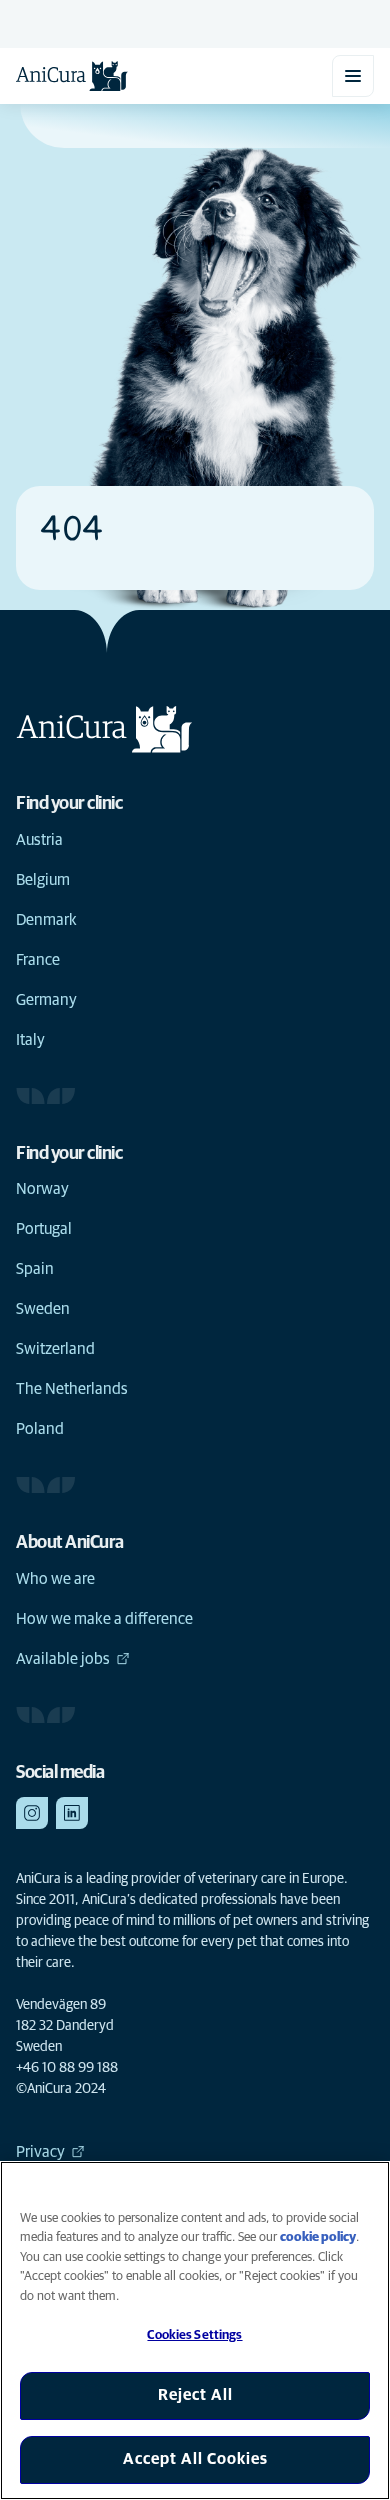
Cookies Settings (194, 2335)
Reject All (195, 2395)
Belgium (43, 880)
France (38, 960)
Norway (42, 1189)
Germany (46, 1000)
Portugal (44, 1229)
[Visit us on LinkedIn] (72, 1813)
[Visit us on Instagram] (32, 1813)
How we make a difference (104, 1619)
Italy (30, 1040)
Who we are (55, 1579)
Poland (40, 1429)
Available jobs (63, 1659)
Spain (35, 1269)
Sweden (43, 1309)
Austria (39, 840)
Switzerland (55, 1349)
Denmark (46, 920)
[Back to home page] (72, 76)
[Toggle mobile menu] (353, 76)
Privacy (40, 2152)
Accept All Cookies (195, 2459)
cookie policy (318, 2237)
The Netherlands (72, 1389)
